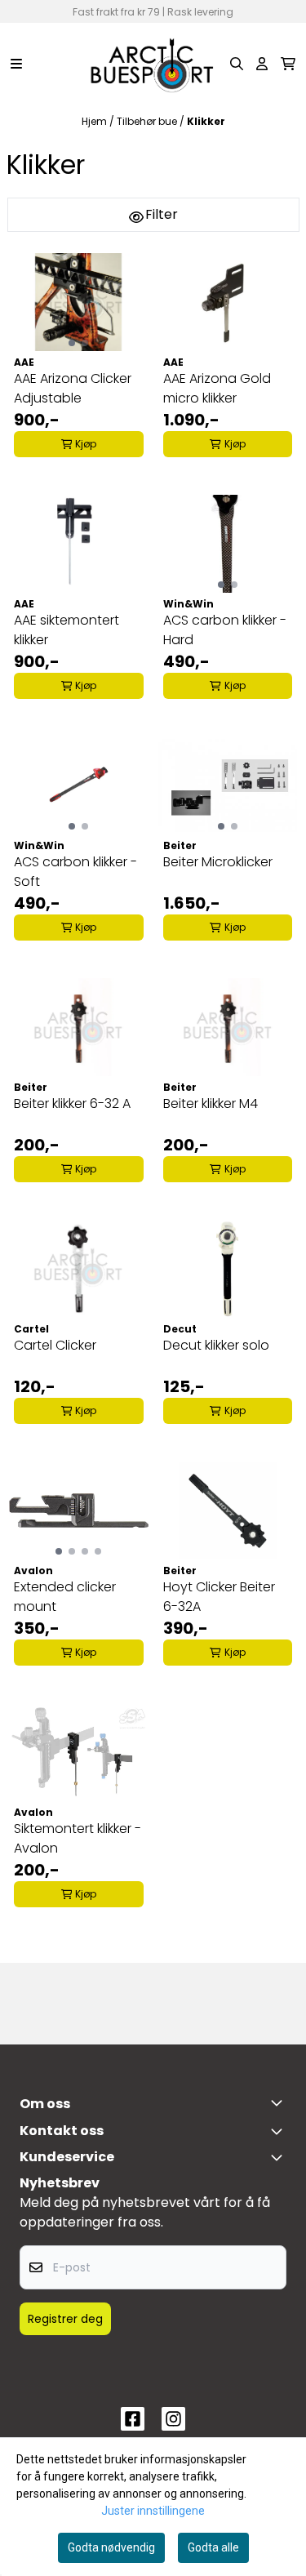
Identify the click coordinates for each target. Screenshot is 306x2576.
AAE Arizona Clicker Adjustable (73, 388)
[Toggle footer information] (280, 2102)
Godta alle (213, 2547)
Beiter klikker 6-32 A (72, 1103)
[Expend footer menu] (280, 2157)
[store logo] (153, 64)
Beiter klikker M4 (211, 1103)
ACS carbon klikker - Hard (225, 630)
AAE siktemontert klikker (67, 630)
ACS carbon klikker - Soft (75, 872)
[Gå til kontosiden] (262, 64)
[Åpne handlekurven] (288, 64)
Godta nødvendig (111, 2547)
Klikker (206, 121)
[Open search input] (237, 64)
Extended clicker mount (65, 1597)
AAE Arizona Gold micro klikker (217, 388)
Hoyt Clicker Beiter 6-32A (219, 1597)
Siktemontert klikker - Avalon (78, 1838)
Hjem (95, 121)
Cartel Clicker (55, 1345)
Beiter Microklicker (218, 862)
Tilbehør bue (148, 121)
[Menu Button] (16, 64)
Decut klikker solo (216, 1345)
